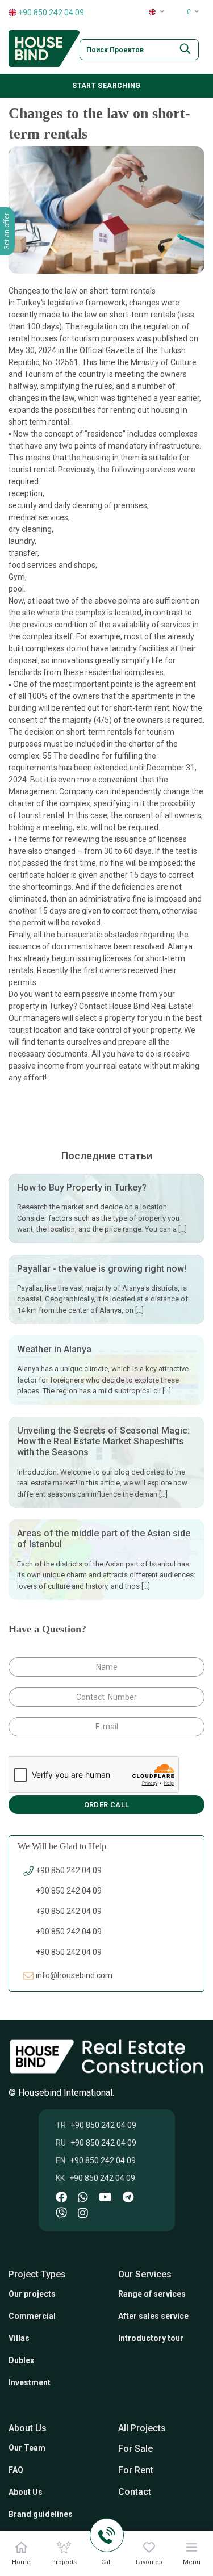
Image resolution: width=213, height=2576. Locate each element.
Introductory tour (151, 2338)
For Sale (135, 2449)
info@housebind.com (74, 1975)
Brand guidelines (41, 2514)
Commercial (32, 2316)
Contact (135, 2492)
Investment (30, 2382)
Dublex (21, 2360)
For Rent (136, 2470)
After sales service (153, 2316)
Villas (19, 2338)
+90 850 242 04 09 (50, 12)
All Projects (142, 2428)
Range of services (152, 2294)
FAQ (16, 2470)
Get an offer (7, 231)
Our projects (32, 2294)
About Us (26, 2492)
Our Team (27, 2448)
